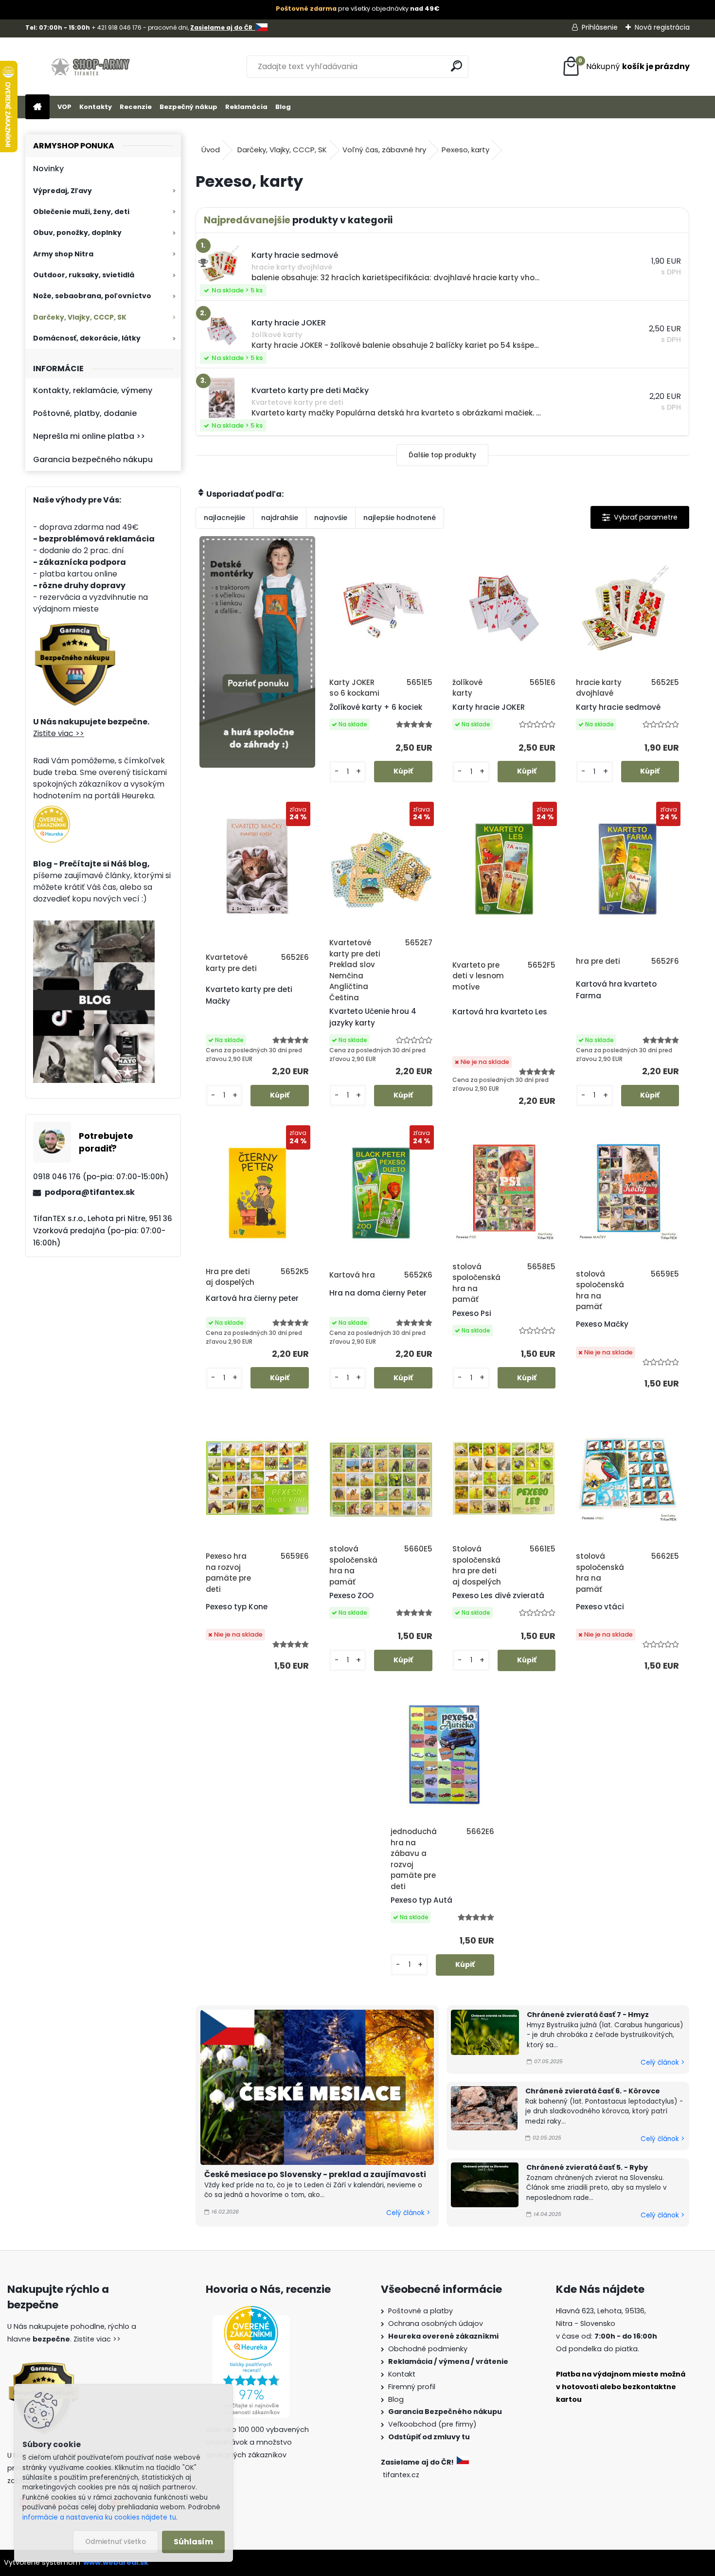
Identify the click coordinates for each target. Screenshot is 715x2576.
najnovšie (331, 518)
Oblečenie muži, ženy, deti (81, 212)
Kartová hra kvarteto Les (500, 1012)
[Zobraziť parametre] (640, 517)
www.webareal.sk (116, 2562)
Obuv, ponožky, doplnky (77, 233)
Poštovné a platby (420, 2311)
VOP (64, 107)
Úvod (211, 150)
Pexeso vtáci (600, 1607)
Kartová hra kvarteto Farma (616, 990)
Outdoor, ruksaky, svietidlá (84, 275)
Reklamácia (246, 107)
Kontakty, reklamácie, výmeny (93, 390)
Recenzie (136, 107)
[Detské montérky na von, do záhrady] (257, 652)
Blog (283, 107)
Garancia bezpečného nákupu (93, 459)
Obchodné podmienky (428, 2349)
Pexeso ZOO (351, 1595)
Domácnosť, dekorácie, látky (87, 338)
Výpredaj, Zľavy (63, 191)
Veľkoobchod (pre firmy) (432, 2424)
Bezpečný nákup (188, 107)
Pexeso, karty (465, 150)
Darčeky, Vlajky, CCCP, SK (80, 317)
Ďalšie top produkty (442, 455)
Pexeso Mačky (602, 1324)
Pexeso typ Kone (237, 1607)
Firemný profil (412, 2387)
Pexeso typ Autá (421, 1900)
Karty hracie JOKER (489, 707)
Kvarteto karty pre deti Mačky (249, 995)
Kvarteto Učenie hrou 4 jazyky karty (373, 1017)
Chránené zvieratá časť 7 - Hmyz (588, 2015)
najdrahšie (280, 518)
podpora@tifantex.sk (90, 1192)
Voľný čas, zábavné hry (384, 150)
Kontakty (96, 107)
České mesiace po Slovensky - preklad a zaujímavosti (315, 2174)
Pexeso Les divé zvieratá (498, 1595)
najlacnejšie (224, 518)
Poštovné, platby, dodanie (85, 413)
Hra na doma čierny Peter (378, 1293)
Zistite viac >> (59, 733)
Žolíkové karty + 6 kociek (376, 707)
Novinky (48, 169)
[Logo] (92, 67)
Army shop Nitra (63, 254)
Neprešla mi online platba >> (89, 436)
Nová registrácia (662, 27)
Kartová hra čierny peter (252, 1298)
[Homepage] (37, 107)
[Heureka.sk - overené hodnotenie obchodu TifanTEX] (52, 811)
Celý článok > (408, 2213)
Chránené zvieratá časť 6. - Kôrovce (593, 2091)
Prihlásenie (600, 27)
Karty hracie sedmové (618, 707)
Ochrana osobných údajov (436, 2324)
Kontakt (402, 2374)
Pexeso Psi (472, 1313)
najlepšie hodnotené (400, 518)
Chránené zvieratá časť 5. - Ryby (587, 2167)
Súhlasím (193, 2542)
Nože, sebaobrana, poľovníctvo (92, 296)
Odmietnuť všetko (116, 2542)
